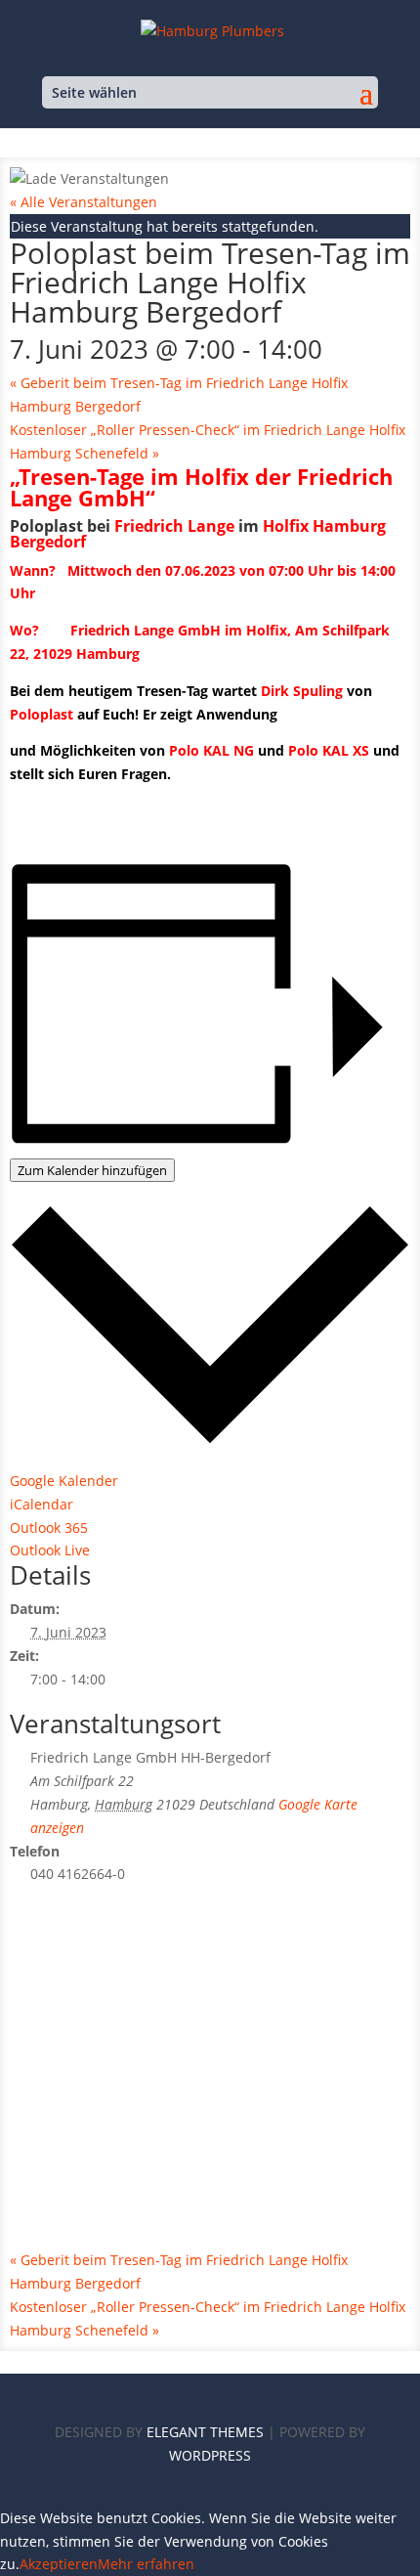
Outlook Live (50, 1550)
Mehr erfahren (146, 2564)
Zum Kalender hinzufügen (92, 1170)
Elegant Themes (205, 2432)
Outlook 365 (49, 1528)
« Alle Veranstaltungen (84, 202)
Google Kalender (64, 1481)
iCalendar (42, 1504)
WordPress (210, 2455)
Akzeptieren (59, 2564)
